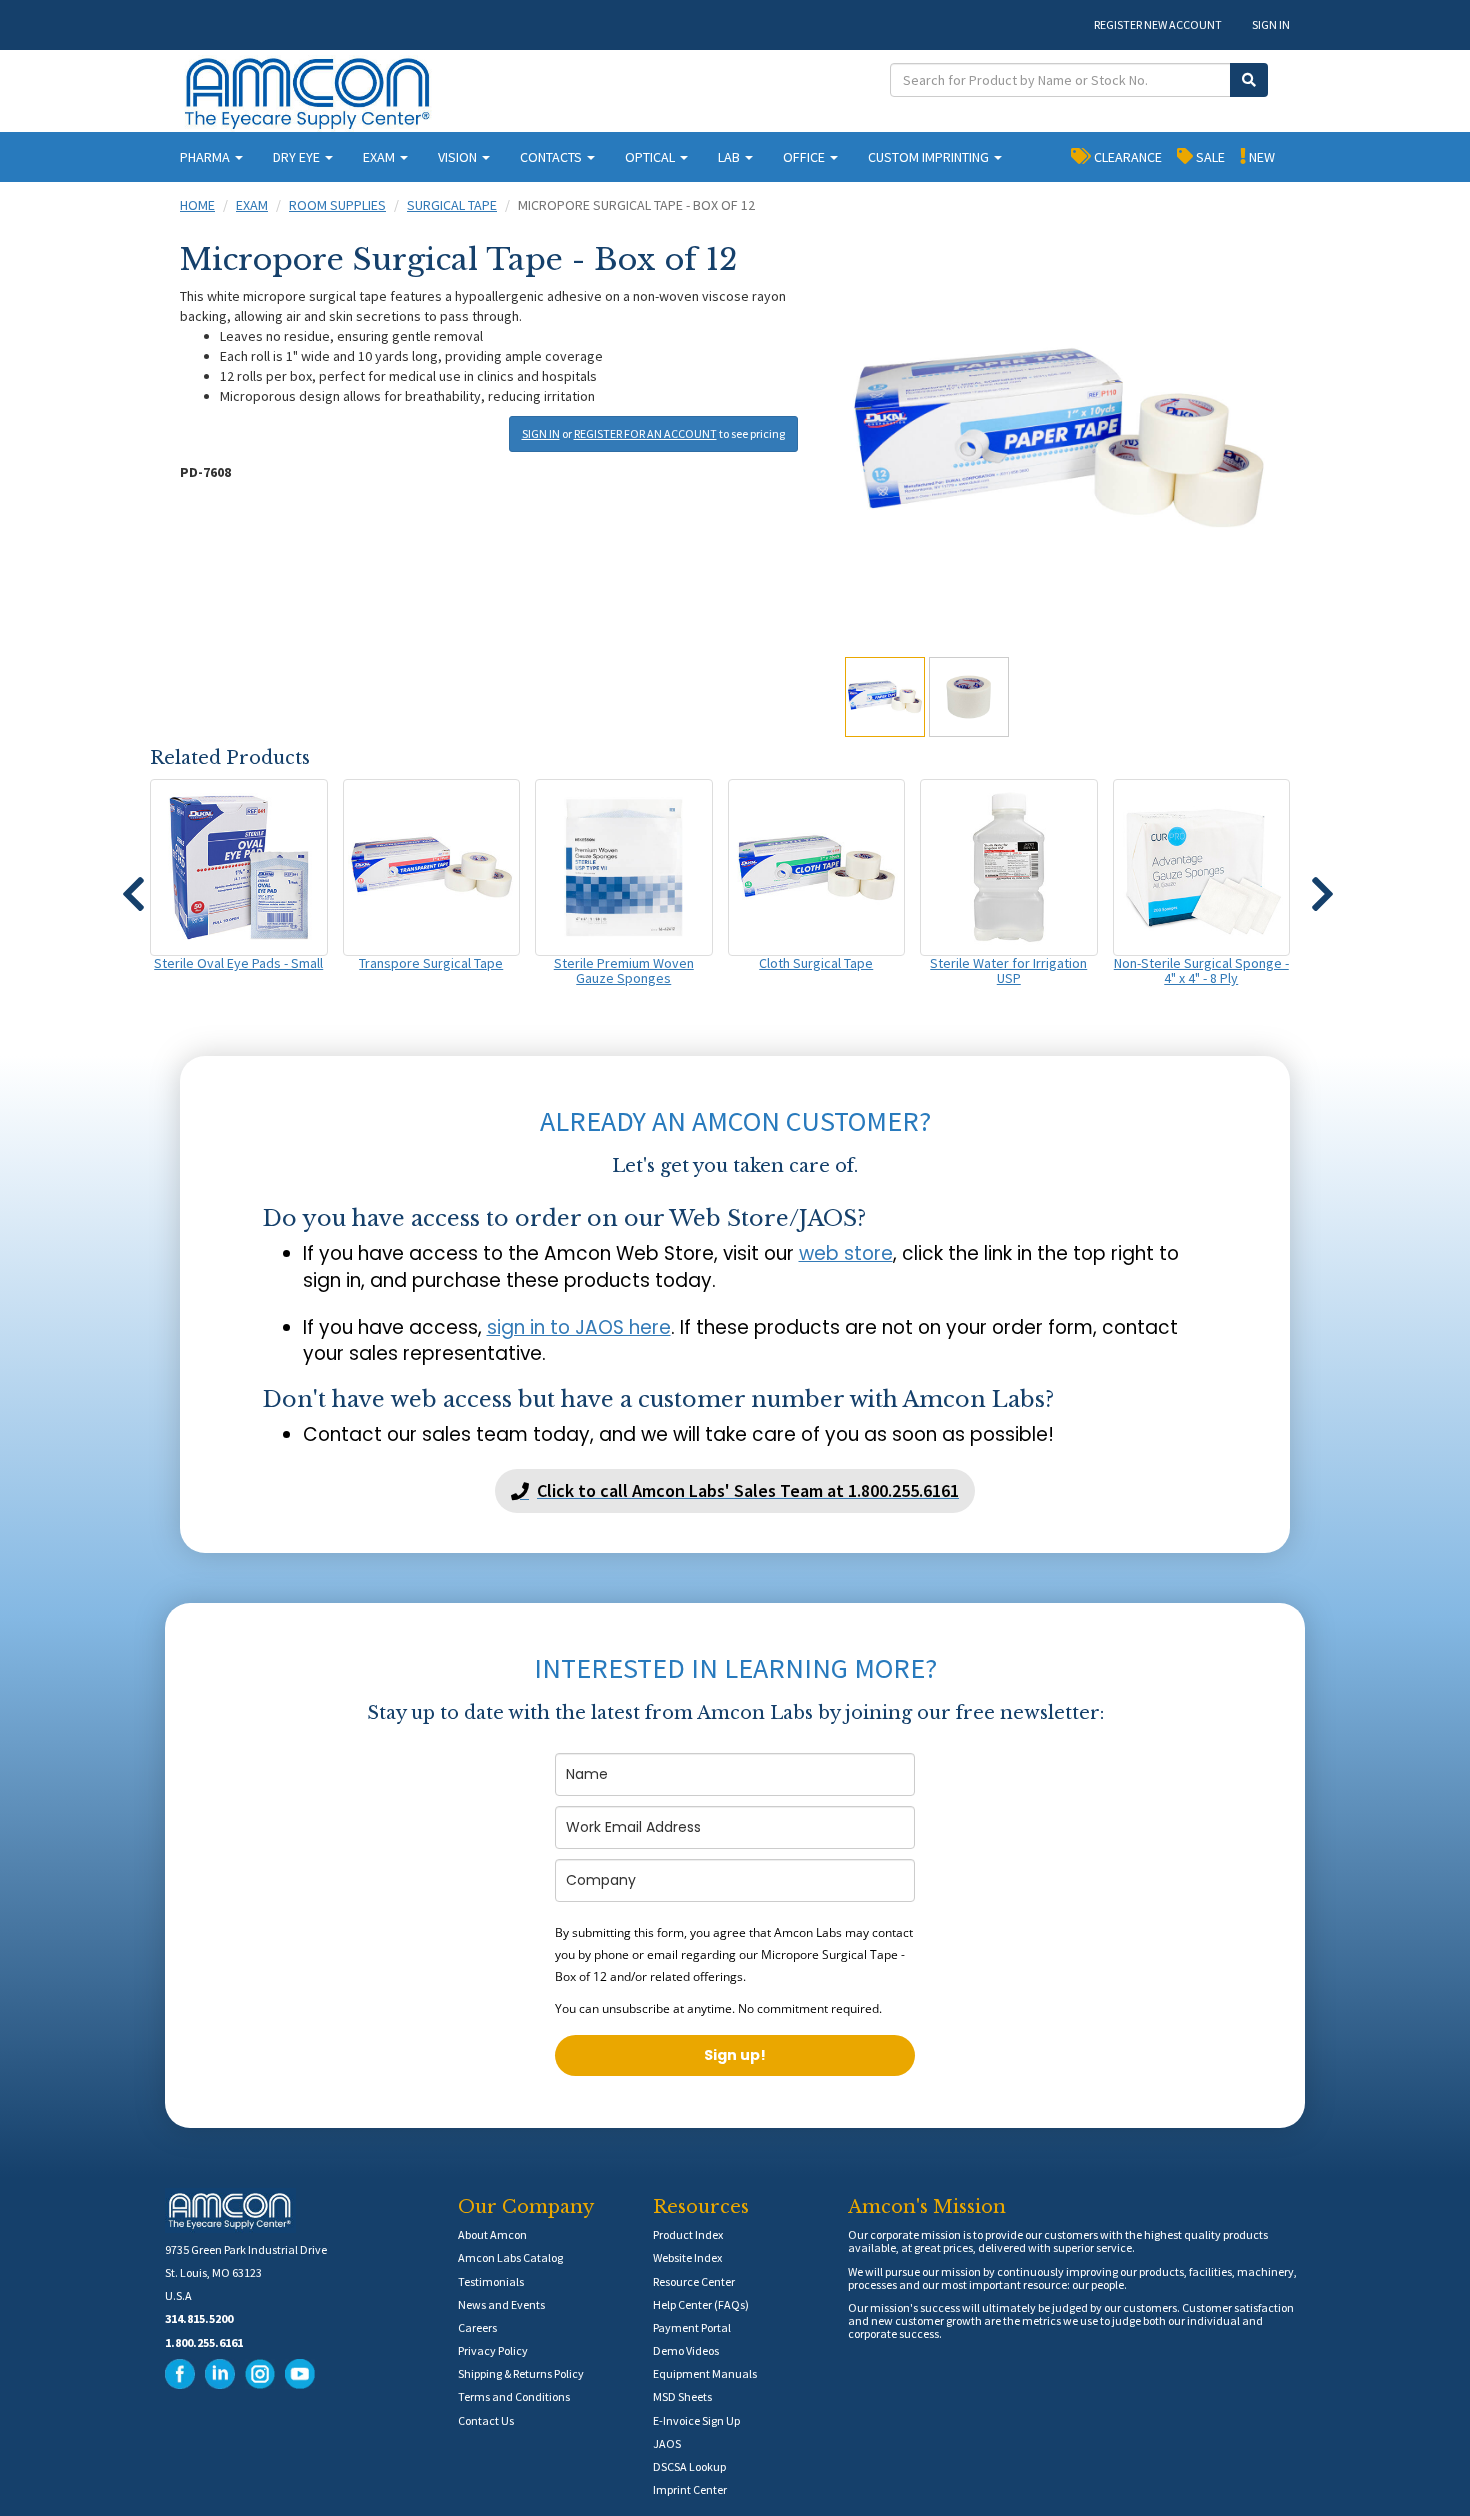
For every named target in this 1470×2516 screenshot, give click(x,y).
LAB (730, 157)
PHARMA (206, 157)
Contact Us (486, 2420)
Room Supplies (337, 205)
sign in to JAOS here (579, 1327)
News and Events (501, 2304)
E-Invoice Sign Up (696, 2420)
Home (197, 205)
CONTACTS (552, 157)
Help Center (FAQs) (701, 2304)
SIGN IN (1271, 24)
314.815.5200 (199, 2318)
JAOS (667, 2443)
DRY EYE (298, 157)
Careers (477, 2327)
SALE (1209, 157)
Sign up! (735, 2055)
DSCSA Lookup (689, 2466)
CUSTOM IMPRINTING (930, 157)
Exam (252, 205)
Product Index (688, 2234)
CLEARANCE (1126, 157)
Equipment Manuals (705, 2373)
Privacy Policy (493, 2350)
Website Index (687, 2257)
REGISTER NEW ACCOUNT (1158, 24)
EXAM (380, 157)
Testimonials (491, 2281)
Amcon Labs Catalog (510, 2257)
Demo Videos (686, 2350)
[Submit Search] (1249, 80)
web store (846, 1253)
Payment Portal (692, 2327)
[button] (133, 885)
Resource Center (694, 2281)
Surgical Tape (452, 205)
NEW (1260, 157)
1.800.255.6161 (204, 2342)
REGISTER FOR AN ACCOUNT (645, 433)
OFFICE (805, 157)
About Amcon (492, 2234)
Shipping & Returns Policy (521, 2373)
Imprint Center (690, 2489)
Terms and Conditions (514, 2396)
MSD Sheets (682, 2396)
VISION (459, 157)
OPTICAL (651, 157)
